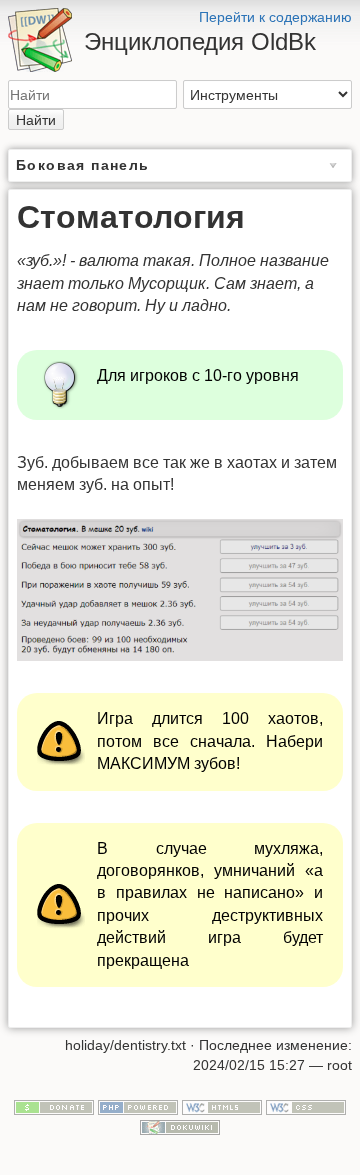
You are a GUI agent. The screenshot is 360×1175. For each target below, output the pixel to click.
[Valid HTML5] (222, 1107)
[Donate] (54, 1107)
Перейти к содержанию (275, 17)
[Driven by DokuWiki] (180, 1126)
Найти (36, 120)
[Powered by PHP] (138, 1107)
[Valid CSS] (306, 1107)
